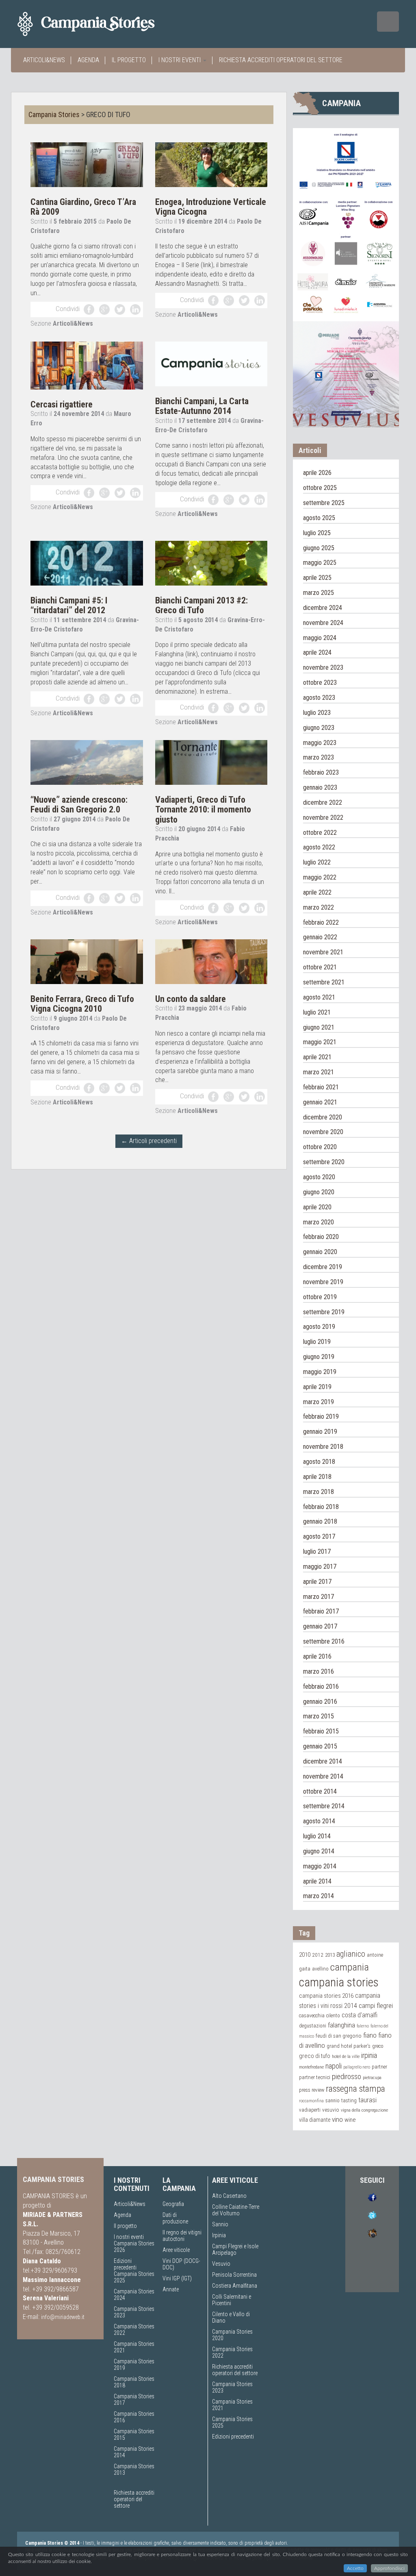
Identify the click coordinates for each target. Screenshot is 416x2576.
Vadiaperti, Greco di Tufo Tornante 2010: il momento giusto (203, 809)
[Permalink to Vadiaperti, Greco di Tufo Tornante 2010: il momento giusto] (211, 762)
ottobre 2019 (320, 1297)
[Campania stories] (101, 24)
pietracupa (372, 2077)
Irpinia (219, 2235)
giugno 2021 (319, 1027)
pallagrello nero (357, 2067)
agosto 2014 (319, 1821)
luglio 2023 (317, 713)
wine (350, 2120)
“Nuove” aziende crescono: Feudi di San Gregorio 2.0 (79, 805)
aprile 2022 (317, 892)
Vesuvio (221, 2264)
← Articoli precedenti (149, 1141)
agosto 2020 (319, 1177)
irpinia (369, 2055)
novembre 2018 (323, 1447)
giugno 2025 (319, 548)
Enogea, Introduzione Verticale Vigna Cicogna (211, 207)
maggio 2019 (320, 1372)
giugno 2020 (319, 1192)
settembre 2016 (324, 1641)
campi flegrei (376, 2005)
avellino (320, 1969)
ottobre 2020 (320, 1147)
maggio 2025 (320, 563)
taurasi (367, 2100)
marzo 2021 (318, 1072)
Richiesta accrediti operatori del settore (281, 60)
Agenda (88, 60)
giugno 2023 (319, 728)
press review (312, 2090)
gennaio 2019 (320, 1432)
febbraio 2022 (321, 922)
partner (379, 2067)
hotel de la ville (346, 2056)
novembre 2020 (323, 1132)
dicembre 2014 (323, 1761)
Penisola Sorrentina (234, 2275)
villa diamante (315, 2120)
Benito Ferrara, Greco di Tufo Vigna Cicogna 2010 (82, 1004)
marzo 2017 (318, 1597)
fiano (370, 2035)
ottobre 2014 (320, 1791)
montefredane (311, 2067)
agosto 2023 (319, 698)
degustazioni (313, 2026)
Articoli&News (44, 60)
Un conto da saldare (191, 999)
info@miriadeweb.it (63, 2317)
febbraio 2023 (321, 772)
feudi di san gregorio (339, 2036)
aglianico (351, 1954)
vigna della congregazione (364, 2110)
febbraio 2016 (321, 1686)
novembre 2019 (323, 1282)
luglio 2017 (317, 1551)
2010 (305, 1955)
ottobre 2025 (320, 488)
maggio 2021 (320, 1042)
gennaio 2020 (320, 1252)
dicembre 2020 (323, 1117)
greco (378, 2046)
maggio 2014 (320, 1866)
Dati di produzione (175, 2218)
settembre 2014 (324, 1806)
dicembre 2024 (323, 608)
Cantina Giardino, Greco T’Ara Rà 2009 (83, 207)
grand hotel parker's (349, 2046)
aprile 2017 (317, 1582)
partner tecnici (315, 2077)
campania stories (339, 1982)
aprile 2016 (317, 1656)
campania (350, 1967)
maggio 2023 (320, 743)
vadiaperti (310, 2110)
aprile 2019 (317, 1387)
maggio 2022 (320, 877)
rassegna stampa (355, 2088)
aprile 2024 (317, 652)
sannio (333, 2101)
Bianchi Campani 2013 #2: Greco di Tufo (201, 605)
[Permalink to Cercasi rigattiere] (87, 365)
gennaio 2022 (320, 937)
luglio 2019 (317, 1342)
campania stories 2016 (326, 1996)
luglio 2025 (317, 533)
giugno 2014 (319, 1851)
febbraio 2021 (321, 1087)
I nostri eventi (180, 60)
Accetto (355, 2568)
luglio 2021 (317, 1012)
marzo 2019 (318, 1402)
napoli (334, 2066)
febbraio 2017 (321, 1611)
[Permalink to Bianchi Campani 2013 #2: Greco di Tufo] (211, 563)
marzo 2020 (318, 1222)
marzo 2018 (318, 1492)
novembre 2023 (323, 667)
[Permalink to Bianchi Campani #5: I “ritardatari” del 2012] (87, 563)
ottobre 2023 (320, 683)
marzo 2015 (318, 1716)
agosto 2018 (319, 1462)
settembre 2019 (324, 1312)
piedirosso (347, 2077)
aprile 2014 (317, 1881)
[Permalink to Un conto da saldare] (211, 961)
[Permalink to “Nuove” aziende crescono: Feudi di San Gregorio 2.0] (87, 762)
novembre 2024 (323, 623)
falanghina (341, 2025)
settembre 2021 (324, 982)
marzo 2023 (318, 757)
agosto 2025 (319, 518)
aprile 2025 (317, 578)
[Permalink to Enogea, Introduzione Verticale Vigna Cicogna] (211, 164)
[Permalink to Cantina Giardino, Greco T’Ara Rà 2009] (87, 164)
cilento (333, 2015)
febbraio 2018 (321, 1507)
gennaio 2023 (320, 787)
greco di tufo (315, 2056)
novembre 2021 (323, 952)
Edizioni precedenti (125, 2264)
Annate (171, 2289)
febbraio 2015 (321, 1731)
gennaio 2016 (320, 1702)
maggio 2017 (320, 1567)
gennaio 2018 (320, 1521)
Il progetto (129, 60)
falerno (363, 2026)
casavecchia (312, 2015)
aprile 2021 (317, 1057)
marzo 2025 (318, 593)
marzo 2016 (318, 1671)
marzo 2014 (318, 1896)
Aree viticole (176, 2250)
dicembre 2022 (323, 802)
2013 (330, 1955)
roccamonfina (311, 2101)
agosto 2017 (319, 1536)
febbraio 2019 (321, 1416)
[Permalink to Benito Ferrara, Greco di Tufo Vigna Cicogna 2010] (87, 961)
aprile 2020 (317, 1207)
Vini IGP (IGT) (177, 2278)
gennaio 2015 (320, 1746)
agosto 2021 (319, 997)
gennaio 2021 (320, 1102)
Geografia (173, 2204)
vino (337, 2119)
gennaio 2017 (320, 1626)
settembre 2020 (324, 1162)
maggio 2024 (320, 638)
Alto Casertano (229, 2196)
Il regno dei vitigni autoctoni (182, 2236)
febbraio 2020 (321, 1237)
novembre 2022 (323, 818)
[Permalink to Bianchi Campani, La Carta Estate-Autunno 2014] (211, 363)
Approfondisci (389, 2568)
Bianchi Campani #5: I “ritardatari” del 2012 (69, 605)
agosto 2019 (319, 1327)
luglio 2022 (317, 862)
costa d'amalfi (360, 2015)
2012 (318, 1955)
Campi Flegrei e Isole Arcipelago (235, 2249)
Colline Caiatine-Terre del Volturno (236, 2210)
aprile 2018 (317, 1477)
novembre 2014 (323, 1776)
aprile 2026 (317, 473)
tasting (349, 2100)
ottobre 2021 (320, 967)
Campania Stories (54, 114)
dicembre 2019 (323, 1267)
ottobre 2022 (320, 833)
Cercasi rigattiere (62, 404)
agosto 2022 (319, 847)
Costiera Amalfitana (235, 2286)
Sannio (220, 2224)
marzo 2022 (318, 907)
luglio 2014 (317, 1836)
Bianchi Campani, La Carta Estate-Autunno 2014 (202, 406)
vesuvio (331, 2110)
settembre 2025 (324, 503)
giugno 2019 (319, 1357)
